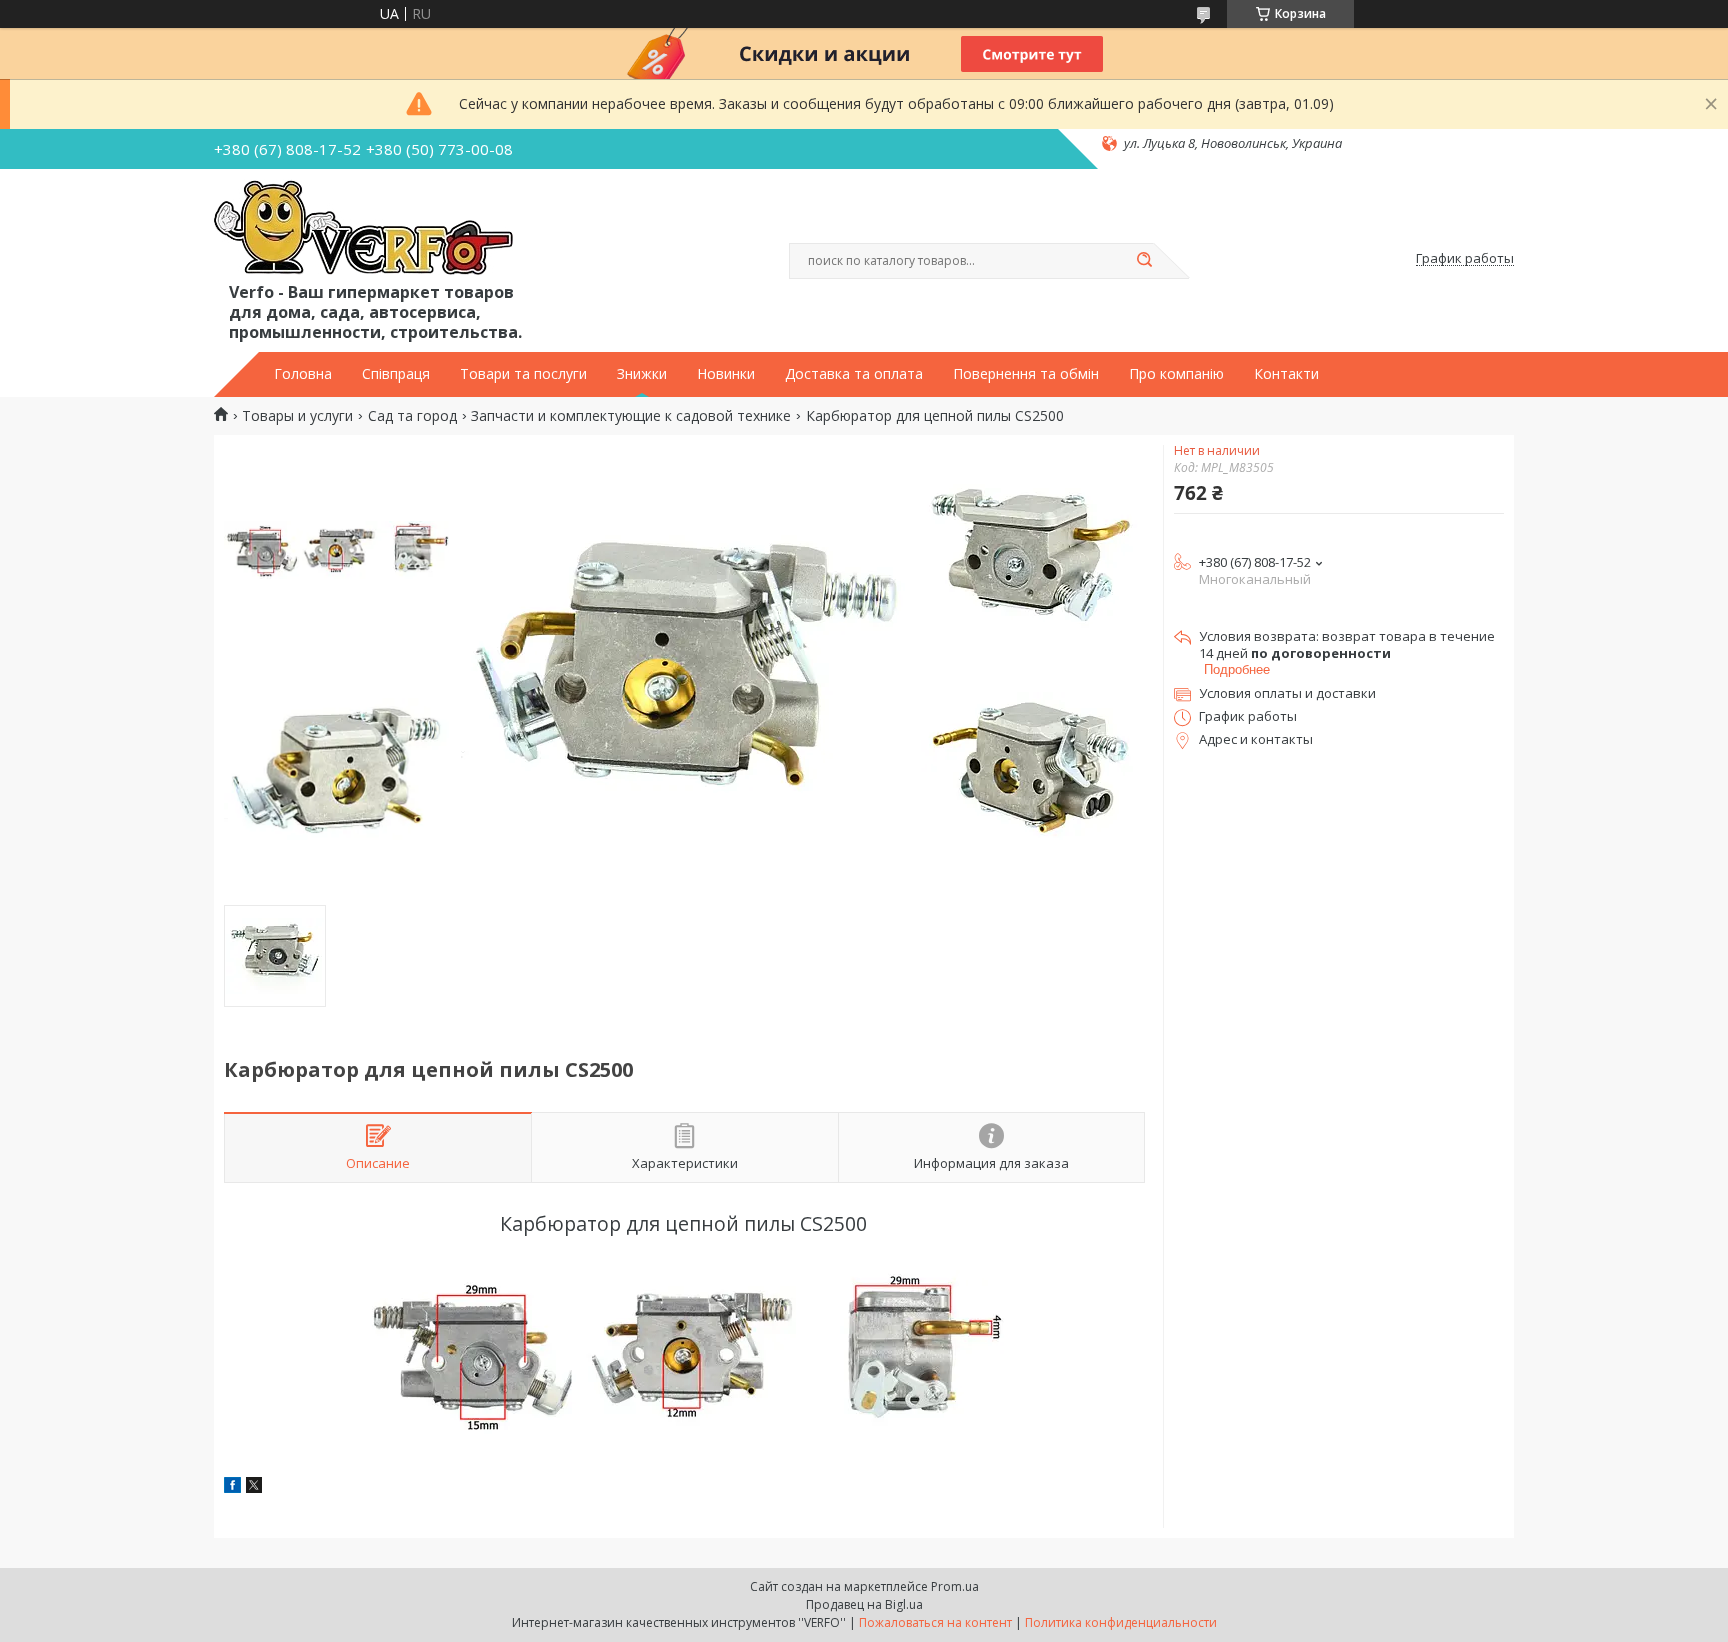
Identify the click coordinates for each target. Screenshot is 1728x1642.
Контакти (1286, 374)
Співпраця (396, 374)
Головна (303, 374)
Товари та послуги (523, 374)
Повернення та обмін (1026, 374)
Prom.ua (955, 1586)
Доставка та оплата (854, 374)
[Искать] (1144, 261)
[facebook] (232, 1487)
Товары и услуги (297, 416)
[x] (254, 1487)
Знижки (642, 374)
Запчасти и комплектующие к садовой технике (631, 416)
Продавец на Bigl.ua (864, 1604)
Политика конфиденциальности (1121, 1622)
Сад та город (412, 416)
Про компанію (1176, 374)
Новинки (726, 374)
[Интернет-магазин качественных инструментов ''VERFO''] (363, 229)
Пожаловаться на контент (935, 1622)
